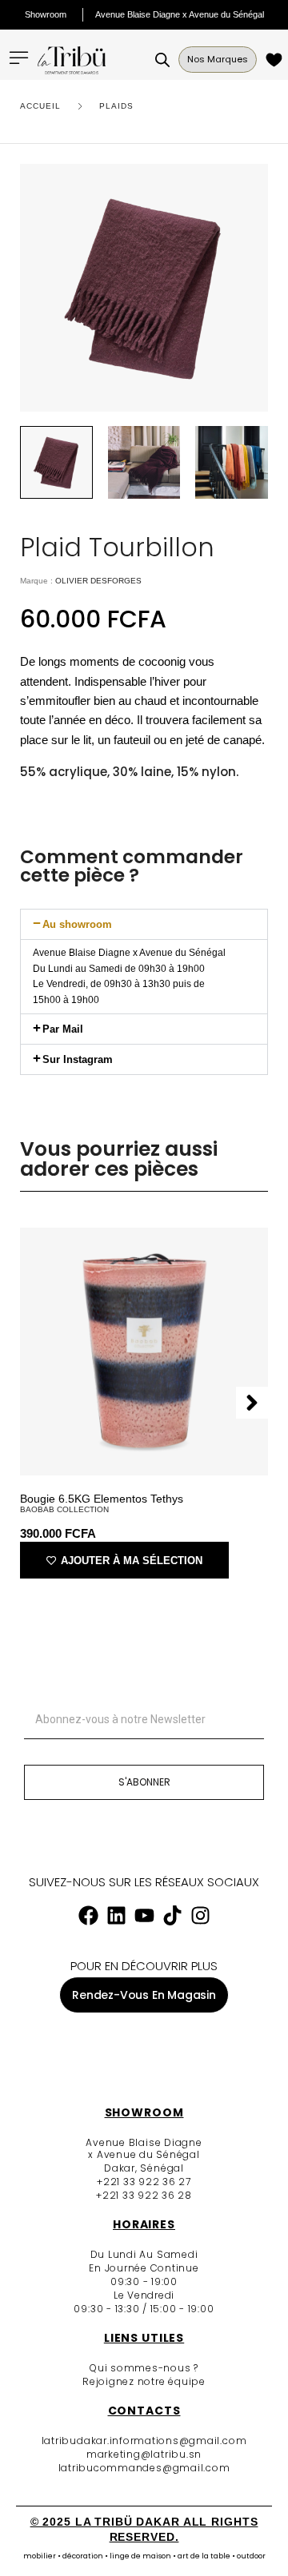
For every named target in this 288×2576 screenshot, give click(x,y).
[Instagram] (200, 1916)
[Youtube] (144, 1916)
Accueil (40, 106)
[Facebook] (88, 1916)
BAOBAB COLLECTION (64, 1509)
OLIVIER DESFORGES (98, 581)
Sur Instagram (78, 1059)
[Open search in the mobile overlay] (162, 60)
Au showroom (77, 924)
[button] (144, 924)
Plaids (116, 106)
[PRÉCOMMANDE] (276, 60)
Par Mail (63, 1029)
